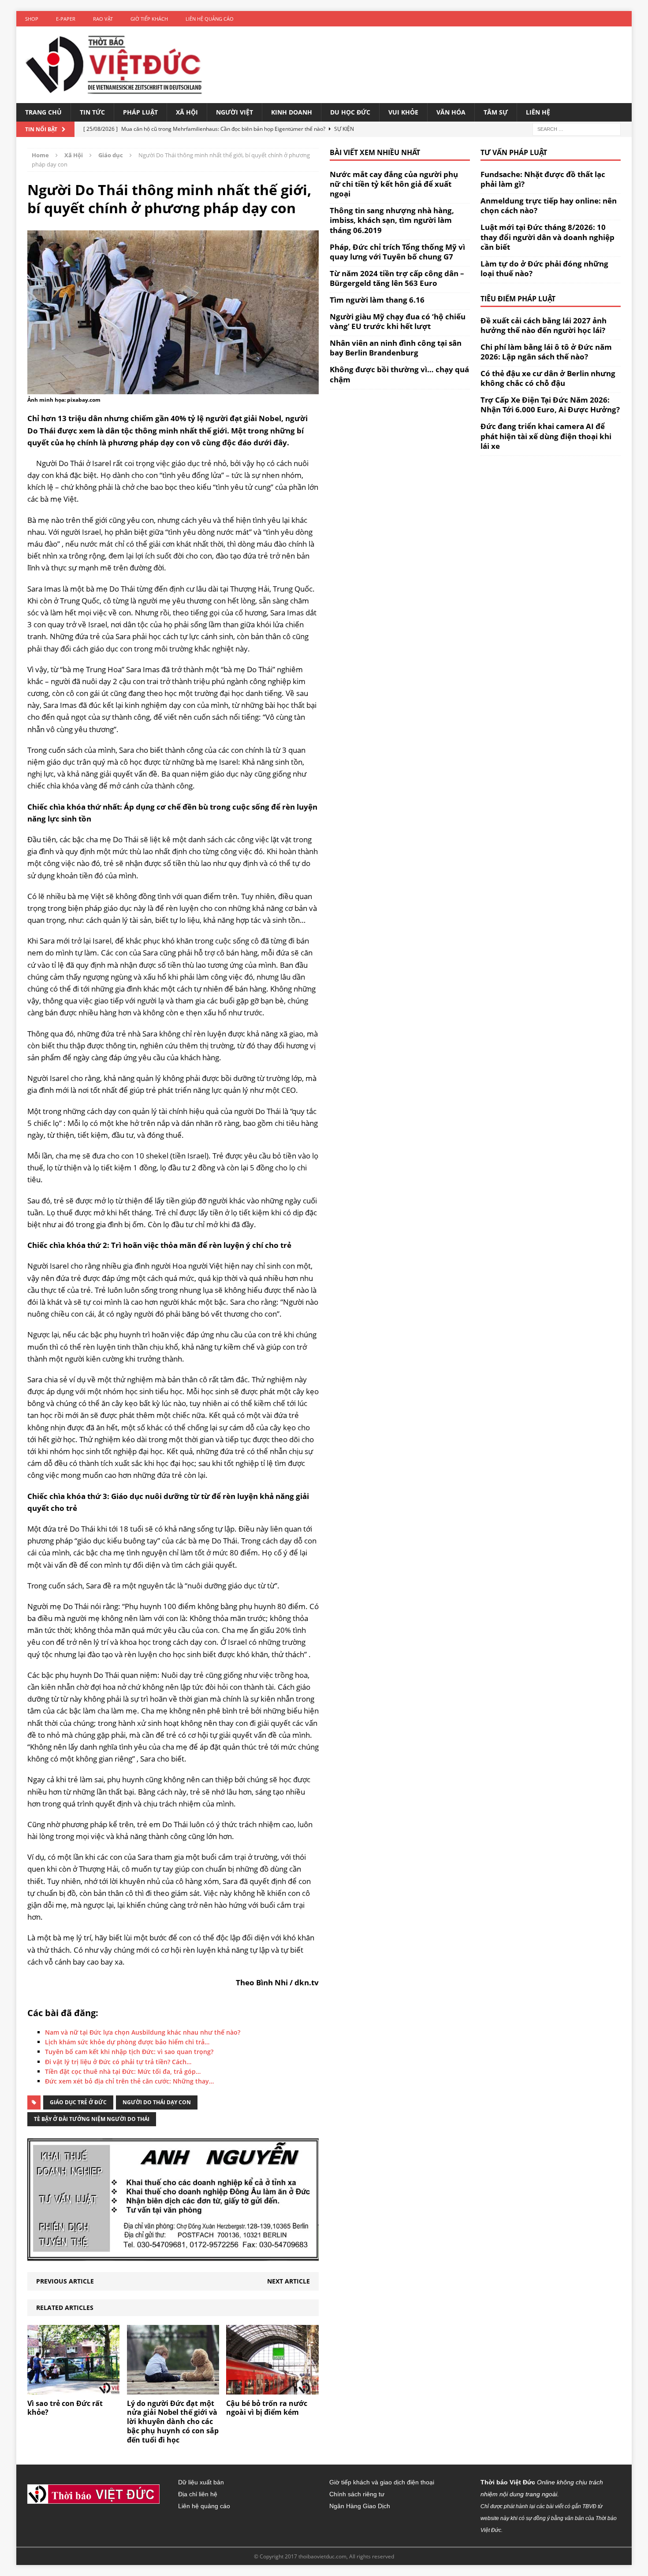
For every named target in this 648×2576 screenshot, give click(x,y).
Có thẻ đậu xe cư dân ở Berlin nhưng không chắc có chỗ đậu (548, 378)
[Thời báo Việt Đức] (114, 65)
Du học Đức (350, 112)
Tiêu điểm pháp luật (518, 299)
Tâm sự (496, 112)
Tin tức (92, 112)
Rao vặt (103, 19)
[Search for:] (577, 129)
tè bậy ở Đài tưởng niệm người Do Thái (92, 2119)
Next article (289, 2281)
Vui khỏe (403, 112)
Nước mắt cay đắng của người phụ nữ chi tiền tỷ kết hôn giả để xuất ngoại (394, 184)
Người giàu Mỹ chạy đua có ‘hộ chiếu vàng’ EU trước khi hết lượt (398, 321)
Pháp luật (140, 112)
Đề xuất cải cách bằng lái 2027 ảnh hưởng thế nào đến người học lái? (544, 325)
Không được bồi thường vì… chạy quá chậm (399, 374)
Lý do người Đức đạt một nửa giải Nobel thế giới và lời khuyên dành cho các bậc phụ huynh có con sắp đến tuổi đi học (173, 2422)
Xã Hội (187, 112)
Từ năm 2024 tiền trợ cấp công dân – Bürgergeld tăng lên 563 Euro (397, 278)
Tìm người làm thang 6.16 (377, 300)
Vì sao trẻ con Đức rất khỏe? (65, 2408)
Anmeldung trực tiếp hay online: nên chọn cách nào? (549, 205)
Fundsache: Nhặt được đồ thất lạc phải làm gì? (543, 179)
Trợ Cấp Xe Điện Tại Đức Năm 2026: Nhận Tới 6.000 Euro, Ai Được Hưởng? (550, 405)
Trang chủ (43, 112)
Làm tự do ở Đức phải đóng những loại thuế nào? (544, 268)
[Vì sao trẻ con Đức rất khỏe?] (73, 2389)
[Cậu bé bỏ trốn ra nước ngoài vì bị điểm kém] (272, 2389)
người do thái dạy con (157, 2102)
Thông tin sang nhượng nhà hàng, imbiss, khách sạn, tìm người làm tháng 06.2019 (392, 220)
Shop (32, 19)
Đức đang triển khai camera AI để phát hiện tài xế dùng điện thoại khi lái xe (546, 436)
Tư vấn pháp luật (514, 152)
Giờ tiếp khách (149, 19)
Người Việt (235, 112)
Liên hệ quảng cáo (210, 19)
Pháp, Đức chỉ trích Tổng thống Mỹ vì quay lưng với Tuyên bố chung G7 (397, 252)
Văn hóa (451, 112)
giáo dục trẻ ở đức (78, 2102)
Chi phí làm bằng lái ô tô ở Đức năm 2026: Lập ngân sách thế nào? (546, 352)
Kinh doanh (292, 112)
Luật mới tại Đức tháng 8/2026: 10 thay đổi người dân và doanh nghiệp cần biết (547, 237)
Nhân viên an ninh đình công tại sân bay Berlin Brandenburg (396, 348)
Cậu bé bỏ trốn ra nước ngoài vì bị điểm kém (267, 2408)
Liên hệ (538, 112)
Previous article (65, 2281)
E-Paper (66, 19)
